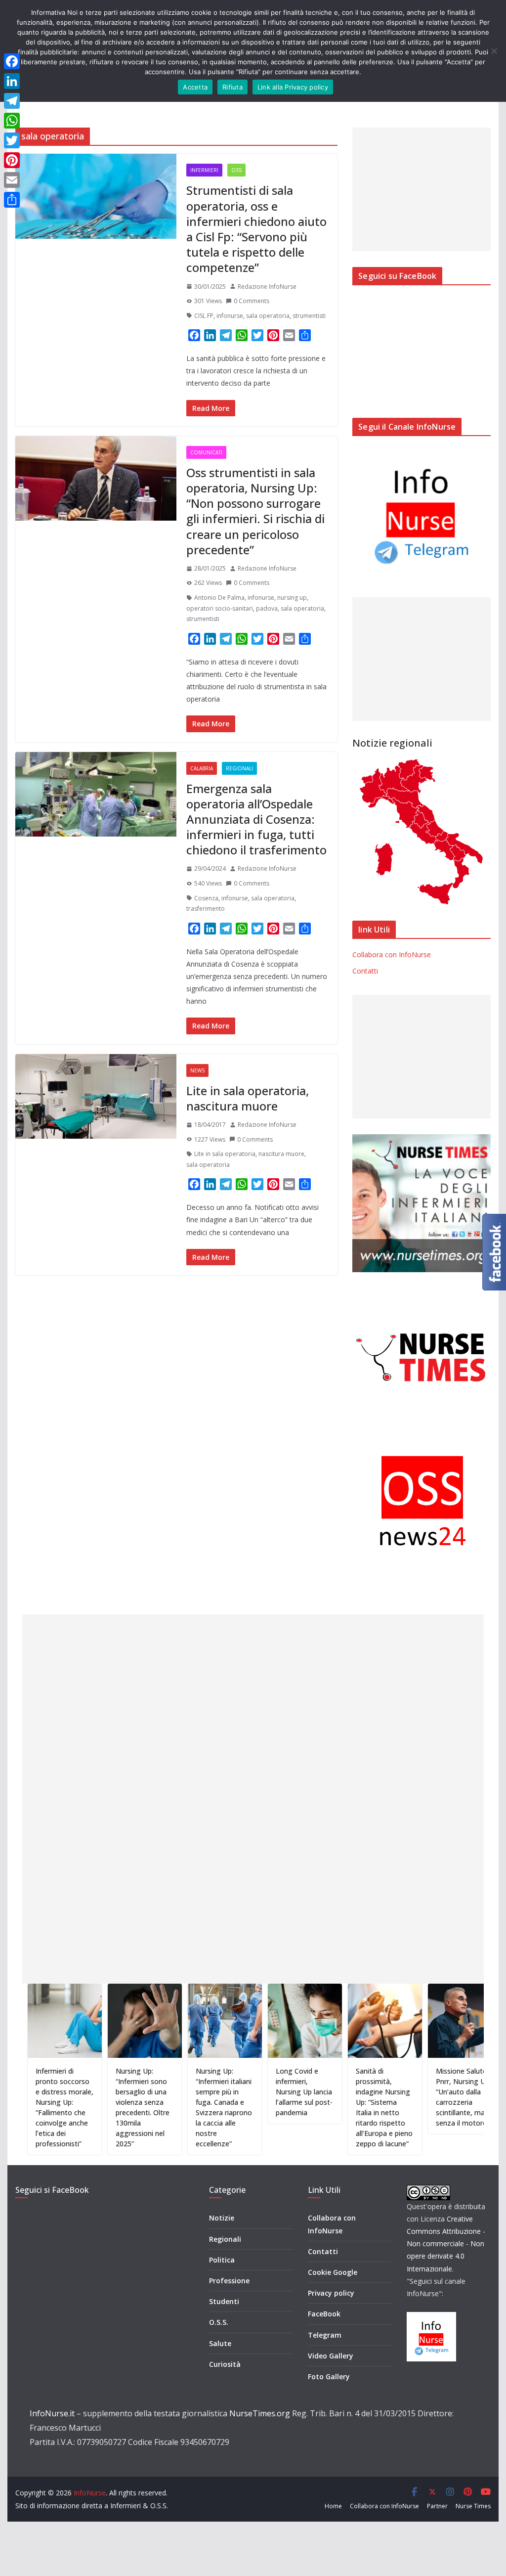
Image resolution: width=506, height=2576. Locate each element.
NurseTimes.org (260, 2413)
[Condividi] (12, 200)
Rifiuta (232, 87)
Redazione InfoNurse (267, 287)
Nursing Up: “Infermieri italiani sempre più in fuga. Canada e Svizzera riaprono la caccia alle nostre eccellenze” (171, 2107)
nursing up (292, 598)
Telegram (325, 2335)
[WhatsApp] (12, 121)
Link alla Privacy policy (293, 87)
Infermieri (204, 170)
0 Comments (252, 301)
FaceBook (324, 2314)
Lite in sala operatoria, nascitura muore (248, 1098)
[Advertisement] (421, 189)
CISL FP (204, 316)
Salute (220, 2343)
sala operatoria (268, 316)
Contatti (365, 971)
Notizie (222, 2218)
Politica (222, 2260)
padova (267, 608)
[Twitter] (12, 140)
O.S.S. (219, 2322)
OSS (236, 170)
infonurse (230, 316)
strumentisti (309, 316)
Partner (437, 2506)
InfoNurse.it (52, 2413)
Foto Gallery (329, 2376)
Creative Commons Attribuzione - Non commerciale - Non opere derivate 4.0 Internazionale (446, 2244)
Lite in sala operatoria (225, 1154)
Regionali (239, 768)
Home (333, 2506)
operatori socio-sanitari (220, 608)
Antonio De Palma (219, 598)
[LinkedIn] (12, 81)
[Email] (12, 180)
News (197, 1070)
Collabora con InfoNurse (392, 955)
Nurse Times (473, 2506)
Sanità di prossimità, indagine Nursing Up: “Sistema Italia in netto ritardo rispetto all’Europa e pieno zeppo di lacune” (331, 2107)
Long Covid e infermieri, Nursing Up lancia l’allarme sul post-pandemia (251, 2092)
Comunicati (206, 452)
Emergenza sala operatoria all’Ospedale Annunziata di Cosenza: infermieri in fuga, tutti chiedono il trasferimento (256, 819)
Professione (229, 2281)
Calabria (202, 768)
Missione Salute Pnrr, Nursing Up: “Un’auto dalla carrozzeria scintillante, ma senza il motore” (410, 2097)
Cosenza (206, 898)
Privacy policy (331, 2293)
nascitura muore (281, 1154)
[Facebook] (12, 61)
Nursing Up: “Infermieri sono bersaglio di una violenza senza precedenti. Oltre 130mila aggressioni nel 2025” (90, 2107)
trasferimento (206, 909)
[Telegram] (12, 101)
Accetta (195, 87)
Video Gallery (331, 2356)
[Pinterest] (12, 160)
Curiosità (225, 2364)
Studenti (224, 2301)
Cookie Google (333, 2272)
